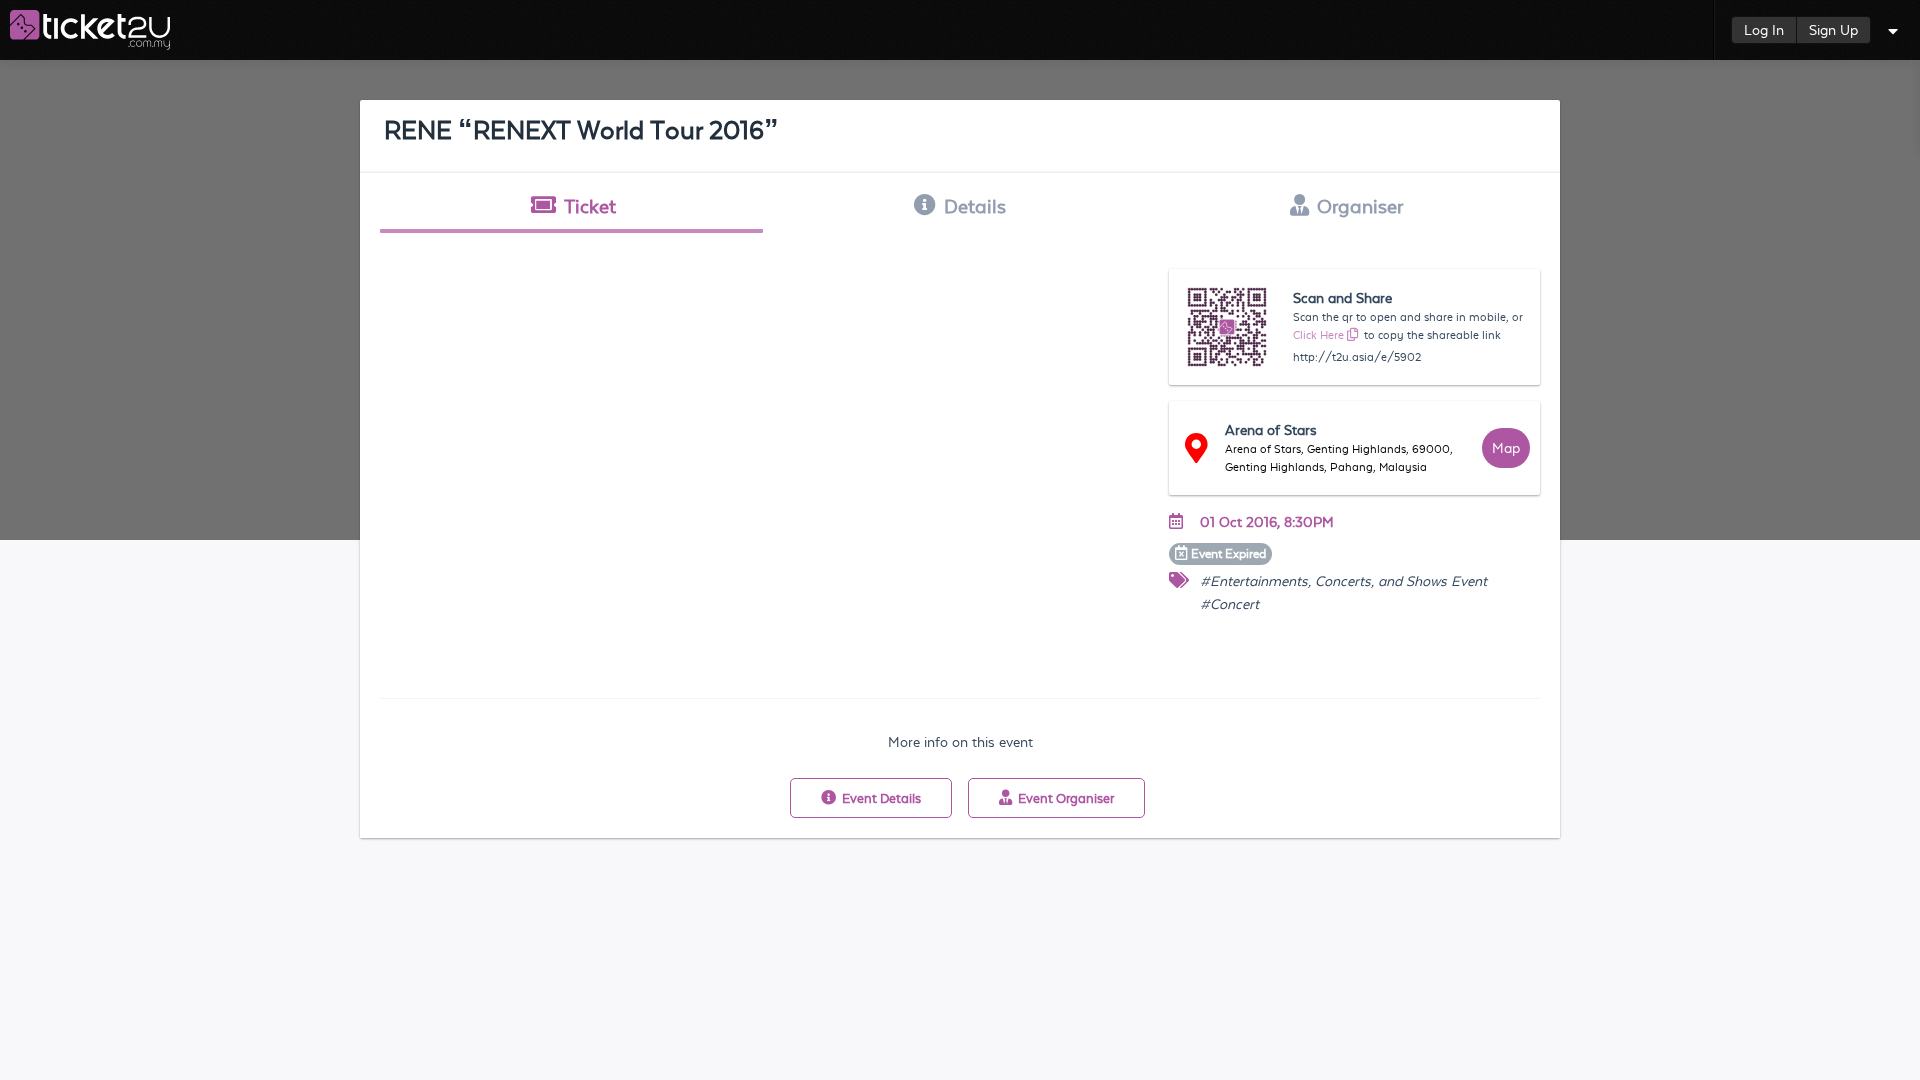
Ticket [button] (590, 206)
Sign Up (1833, 30)
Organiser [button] (1360, 206)
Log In (1764, 30)
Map (1506, 448)
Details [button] (975, 206)
